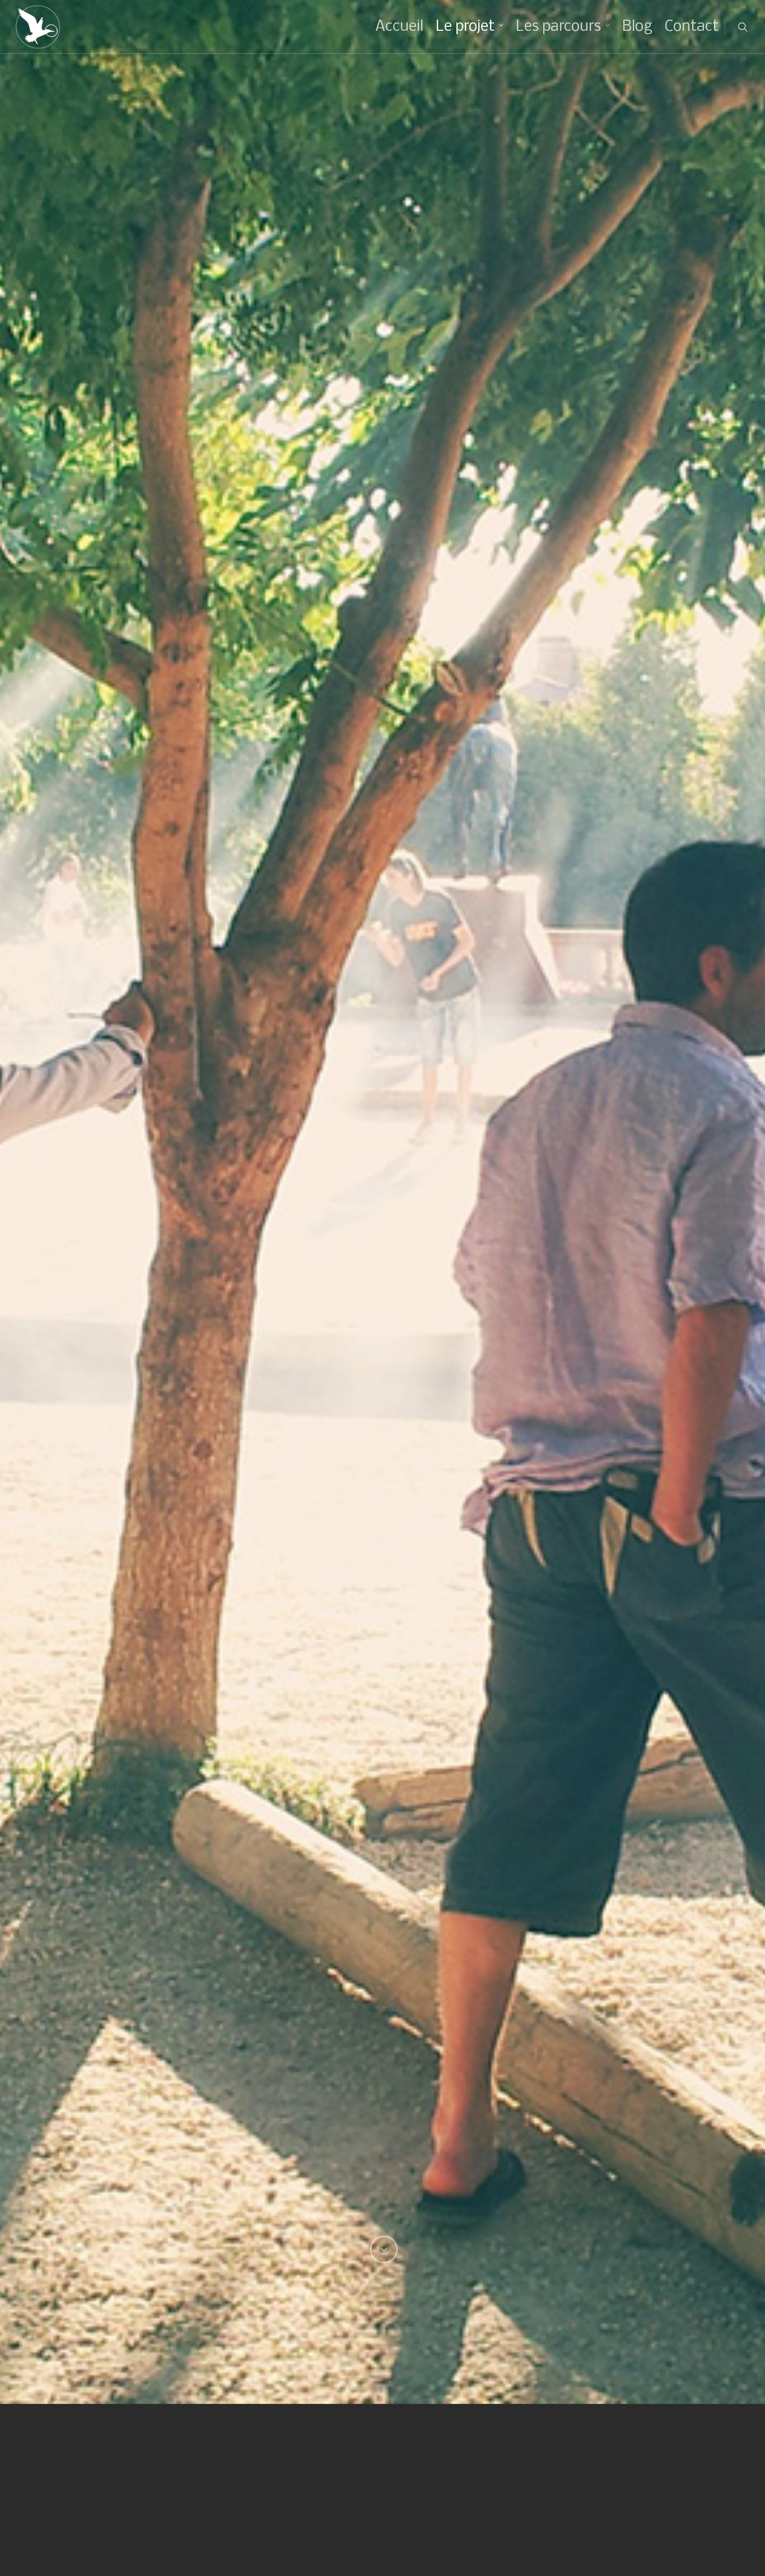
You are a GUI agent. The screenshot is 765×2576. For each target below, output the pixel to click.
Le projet (465, 27)
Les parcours (558, 27)
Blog (637, 27)
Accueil (399, 27)
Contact (692, 27)
